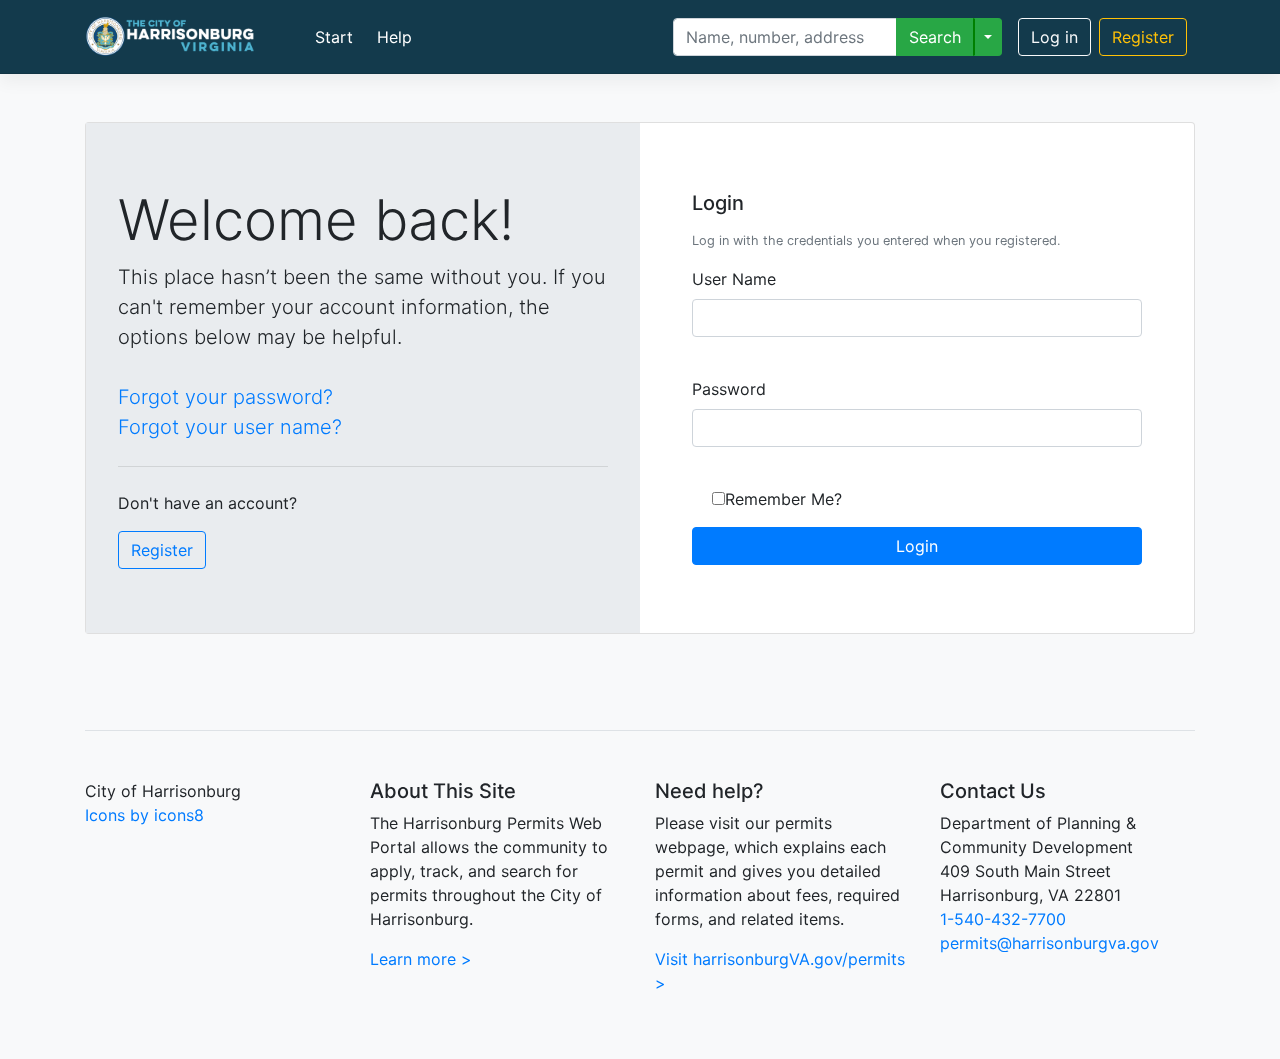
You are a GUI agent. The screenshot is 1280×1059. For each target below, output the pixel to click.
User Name (734, 279)
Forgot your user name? (230, 427)
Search (935, 37)
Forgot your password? (225, 397)
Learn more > (421, 959)
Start (334, 37)
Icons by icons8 (144, 815)
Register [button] (162, 550)
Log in (1054, 37)
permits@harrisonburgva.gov (1049, 943)
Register (1143, 37)
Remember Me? (783, 499)
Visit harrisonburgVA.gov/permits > (780, 971)
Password (729, 389)
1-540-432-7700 (1003, 919)
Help (394, 37)
